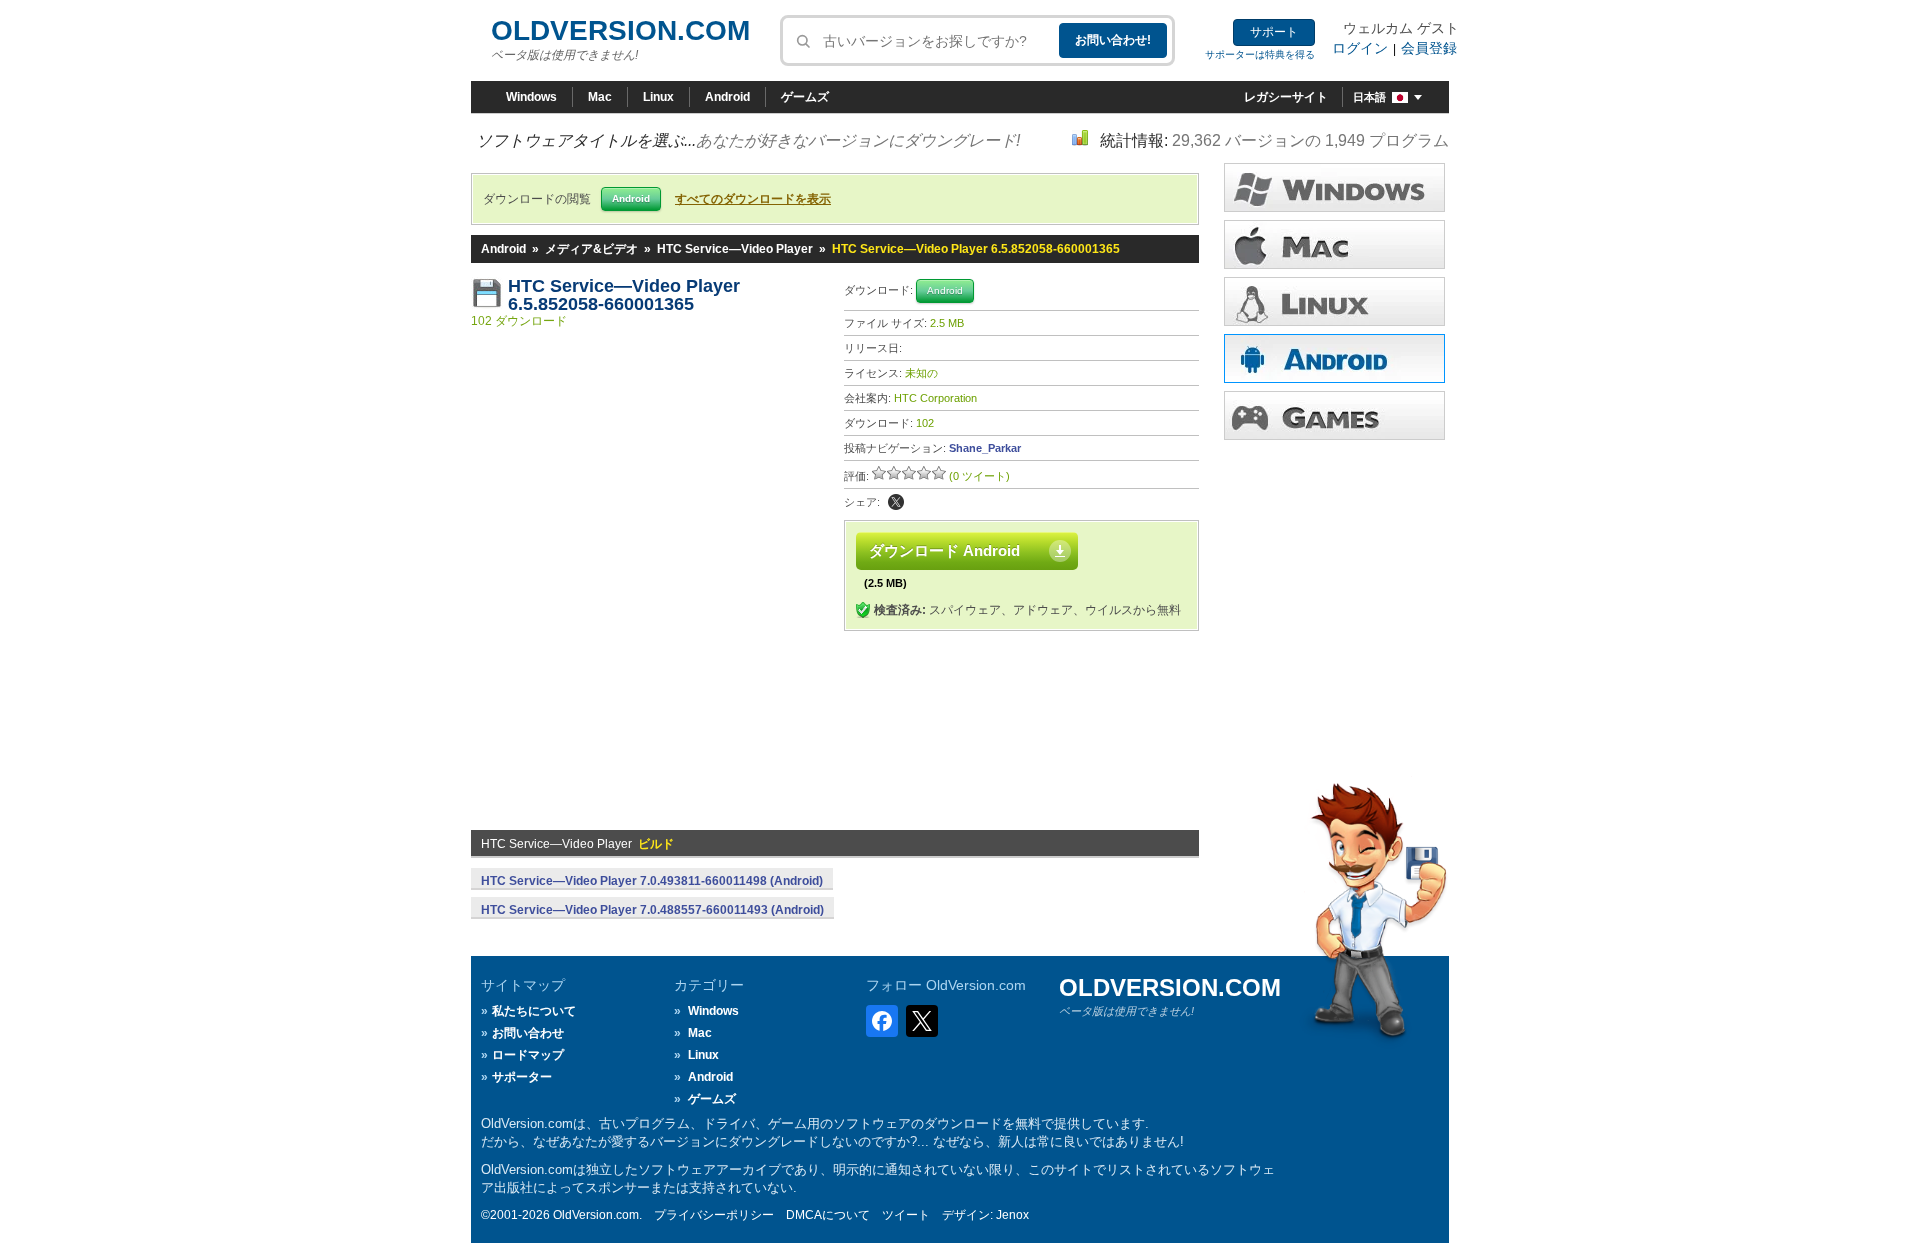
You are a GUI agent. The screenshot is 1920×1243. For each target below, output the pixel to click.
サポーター (522, 1077)
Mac (600, 97)
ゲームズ (805, 97)
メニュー (1334, 244)
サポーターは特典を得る (1260, 54)
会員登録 (1429, 48)
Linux (658, 97)
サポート (1274, 32)
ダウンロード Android (944, 550)
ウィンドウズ (1334, 187)
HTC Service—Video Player (735, 249)
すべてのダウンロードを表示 (753, 199)
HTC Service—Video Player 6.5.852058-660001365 (626, 295)
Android (727, 97)
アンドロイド (1334, 358)
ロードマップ (528, 1055)
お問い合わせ (528, 1033)
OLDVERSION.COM (620, 30)
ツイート (906, 1215)
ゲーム (1334, 415)
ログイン (1360, 48)
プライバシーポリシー (714, 1215)
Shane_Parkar (985, 448)
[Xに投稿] (896, 502)
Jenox (1012, 1215)
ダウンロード (1334, 301)
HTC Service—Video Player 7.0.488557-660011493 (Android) (652, 910)
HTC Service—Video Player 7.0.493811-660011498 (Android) (652, 881)
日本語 (1369, 97)
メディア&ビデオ (591, 249)
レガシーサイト (1286, 97)
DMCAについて (828, 1215)
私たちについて (534, 1011)
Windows (531, 97)
